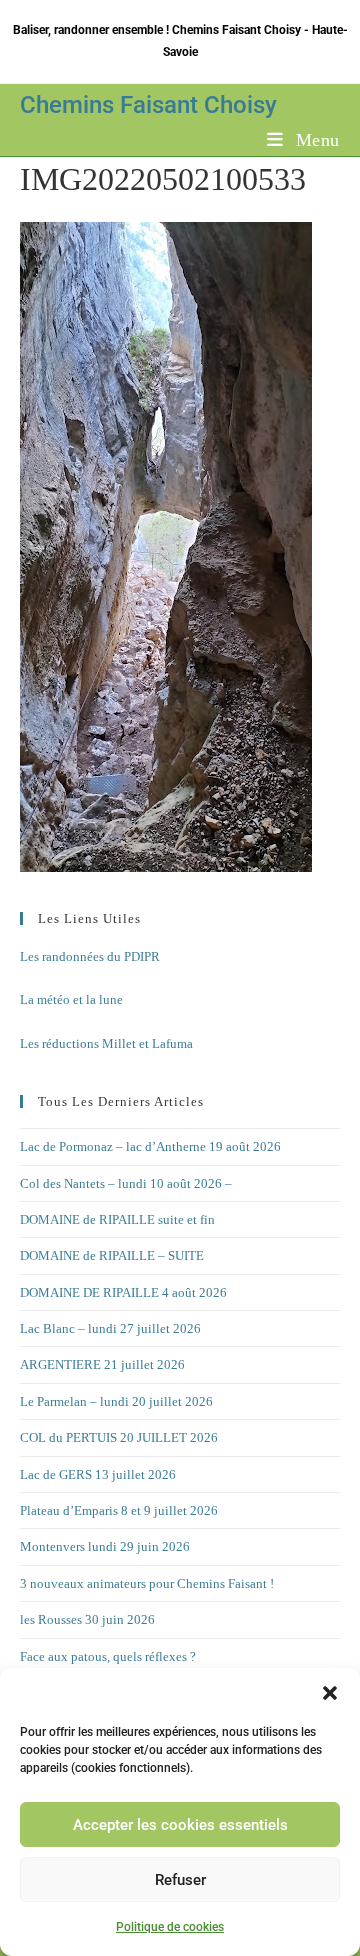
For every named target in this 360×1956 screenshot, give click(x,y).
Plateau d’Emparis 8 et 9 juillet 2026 (119, 1510)
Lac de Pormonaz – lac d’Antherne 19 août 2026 (150, 1146)
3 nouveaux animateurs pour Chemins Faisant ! (147, 1583)
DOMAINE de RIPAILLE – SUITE (112, 1255)
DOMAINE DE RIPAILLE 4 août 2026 (123, 1292)
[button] (330, 1693)
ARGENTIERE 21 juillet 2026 (102, 1364)
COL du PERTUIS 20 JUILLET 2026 (119, 1437)
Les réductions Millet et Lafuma (106, 1043)
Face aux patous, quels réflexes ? (108, 1656)
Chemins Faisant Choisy (148, 105)
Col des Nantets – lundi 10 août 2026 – (126, 1183)
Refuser (180, 1880)
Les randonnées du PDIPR (90, 956)
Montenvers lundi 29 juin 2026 (105, 1546)
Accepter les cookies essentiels (180, 1825)
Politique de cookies (170, 1927)
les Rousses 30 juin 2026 (87, 1619)
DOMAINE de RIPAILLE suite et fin (117, 1219)
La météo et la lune (71, 999)
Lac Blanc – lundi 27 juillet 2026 (110, 1328)
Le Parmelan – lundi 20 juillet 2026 (116, 1401)
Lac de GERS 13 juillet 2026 (98, 1474)
